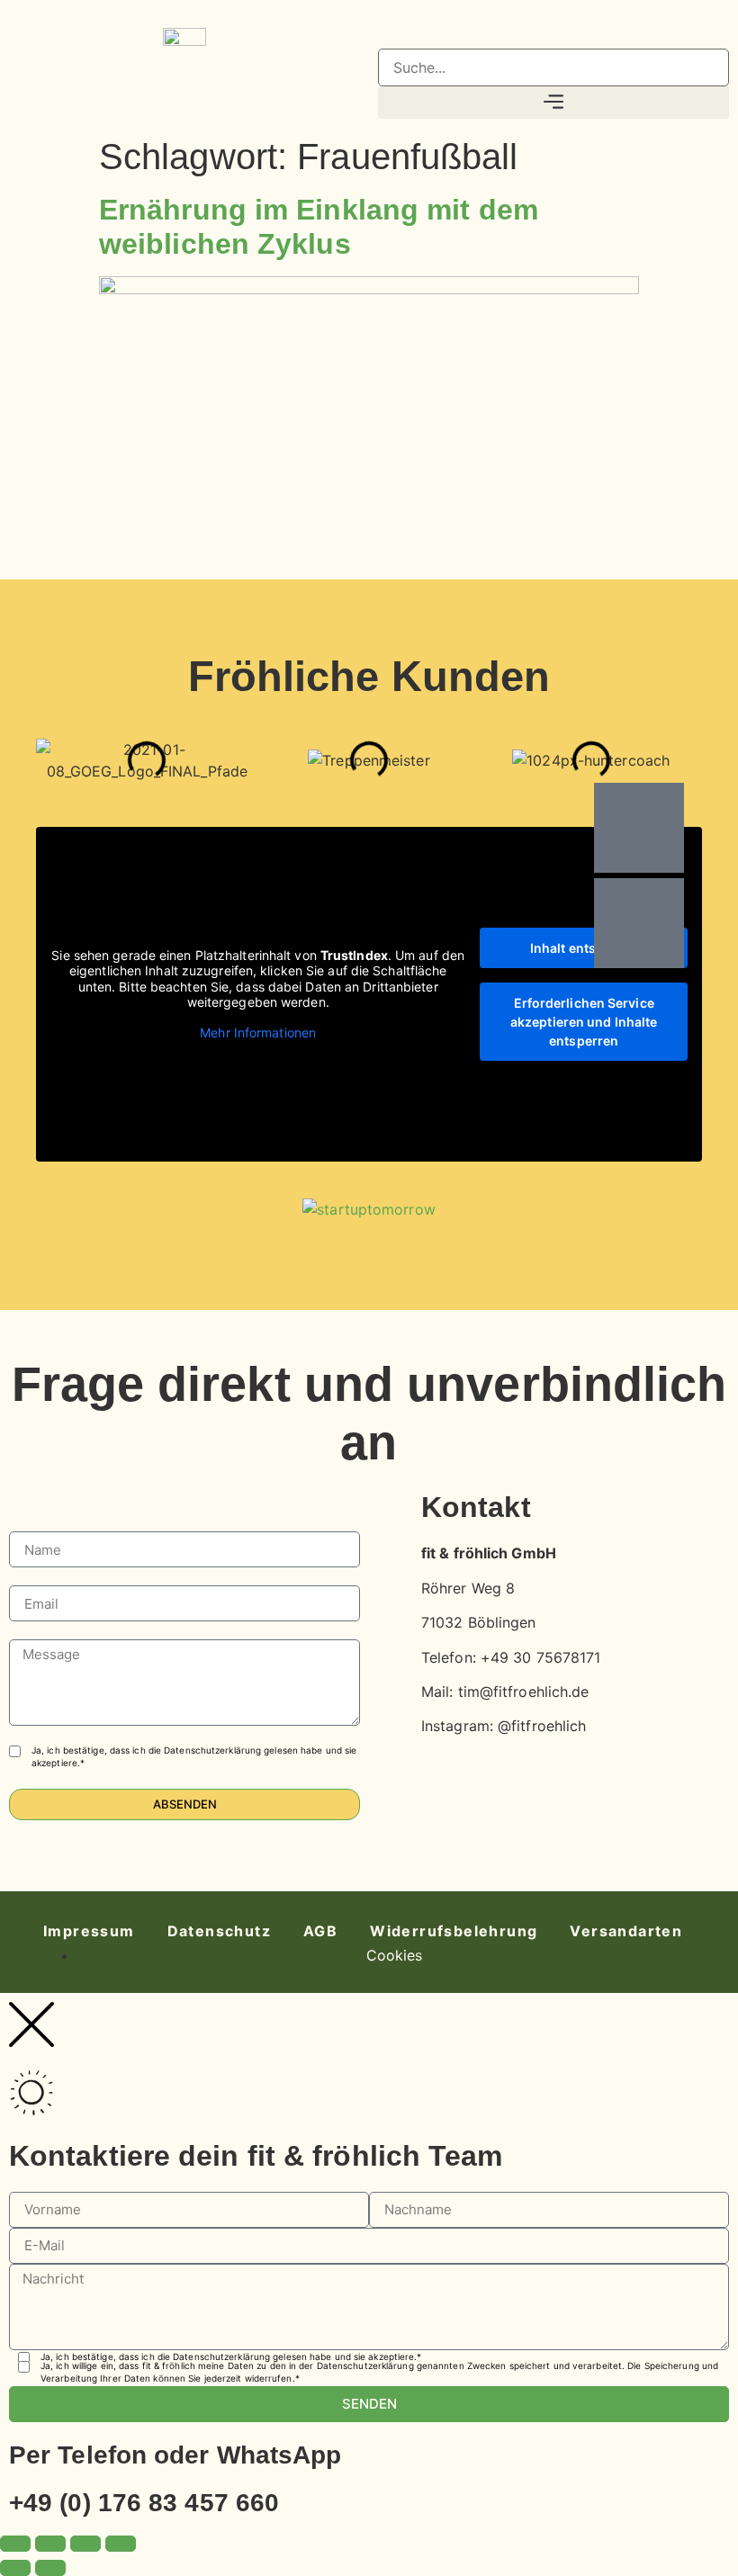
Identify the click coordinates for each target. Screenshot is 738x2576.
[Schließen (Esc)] (121, 2544)
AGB (320, 1931)
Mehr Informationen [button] (258, 1032)
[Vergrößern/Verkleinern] (15, 2544)
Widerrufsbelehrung (454, 1931)
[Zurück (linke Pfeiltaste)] (15, 2568)
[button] (553, 38)
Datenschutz (219, 1931)
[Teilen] (85, 2544)
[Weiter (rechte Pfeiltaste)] (50, 2568)
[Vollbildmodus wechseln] (50, 2544)
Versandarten (626, 1931)
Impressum (89, 1931)
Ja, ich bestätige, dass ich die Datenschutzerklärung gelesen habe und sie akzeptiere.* (194, 1756)
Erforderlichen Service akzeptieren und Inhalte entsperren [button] (584, 1022)
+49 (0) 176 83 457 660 (144, 2503)
